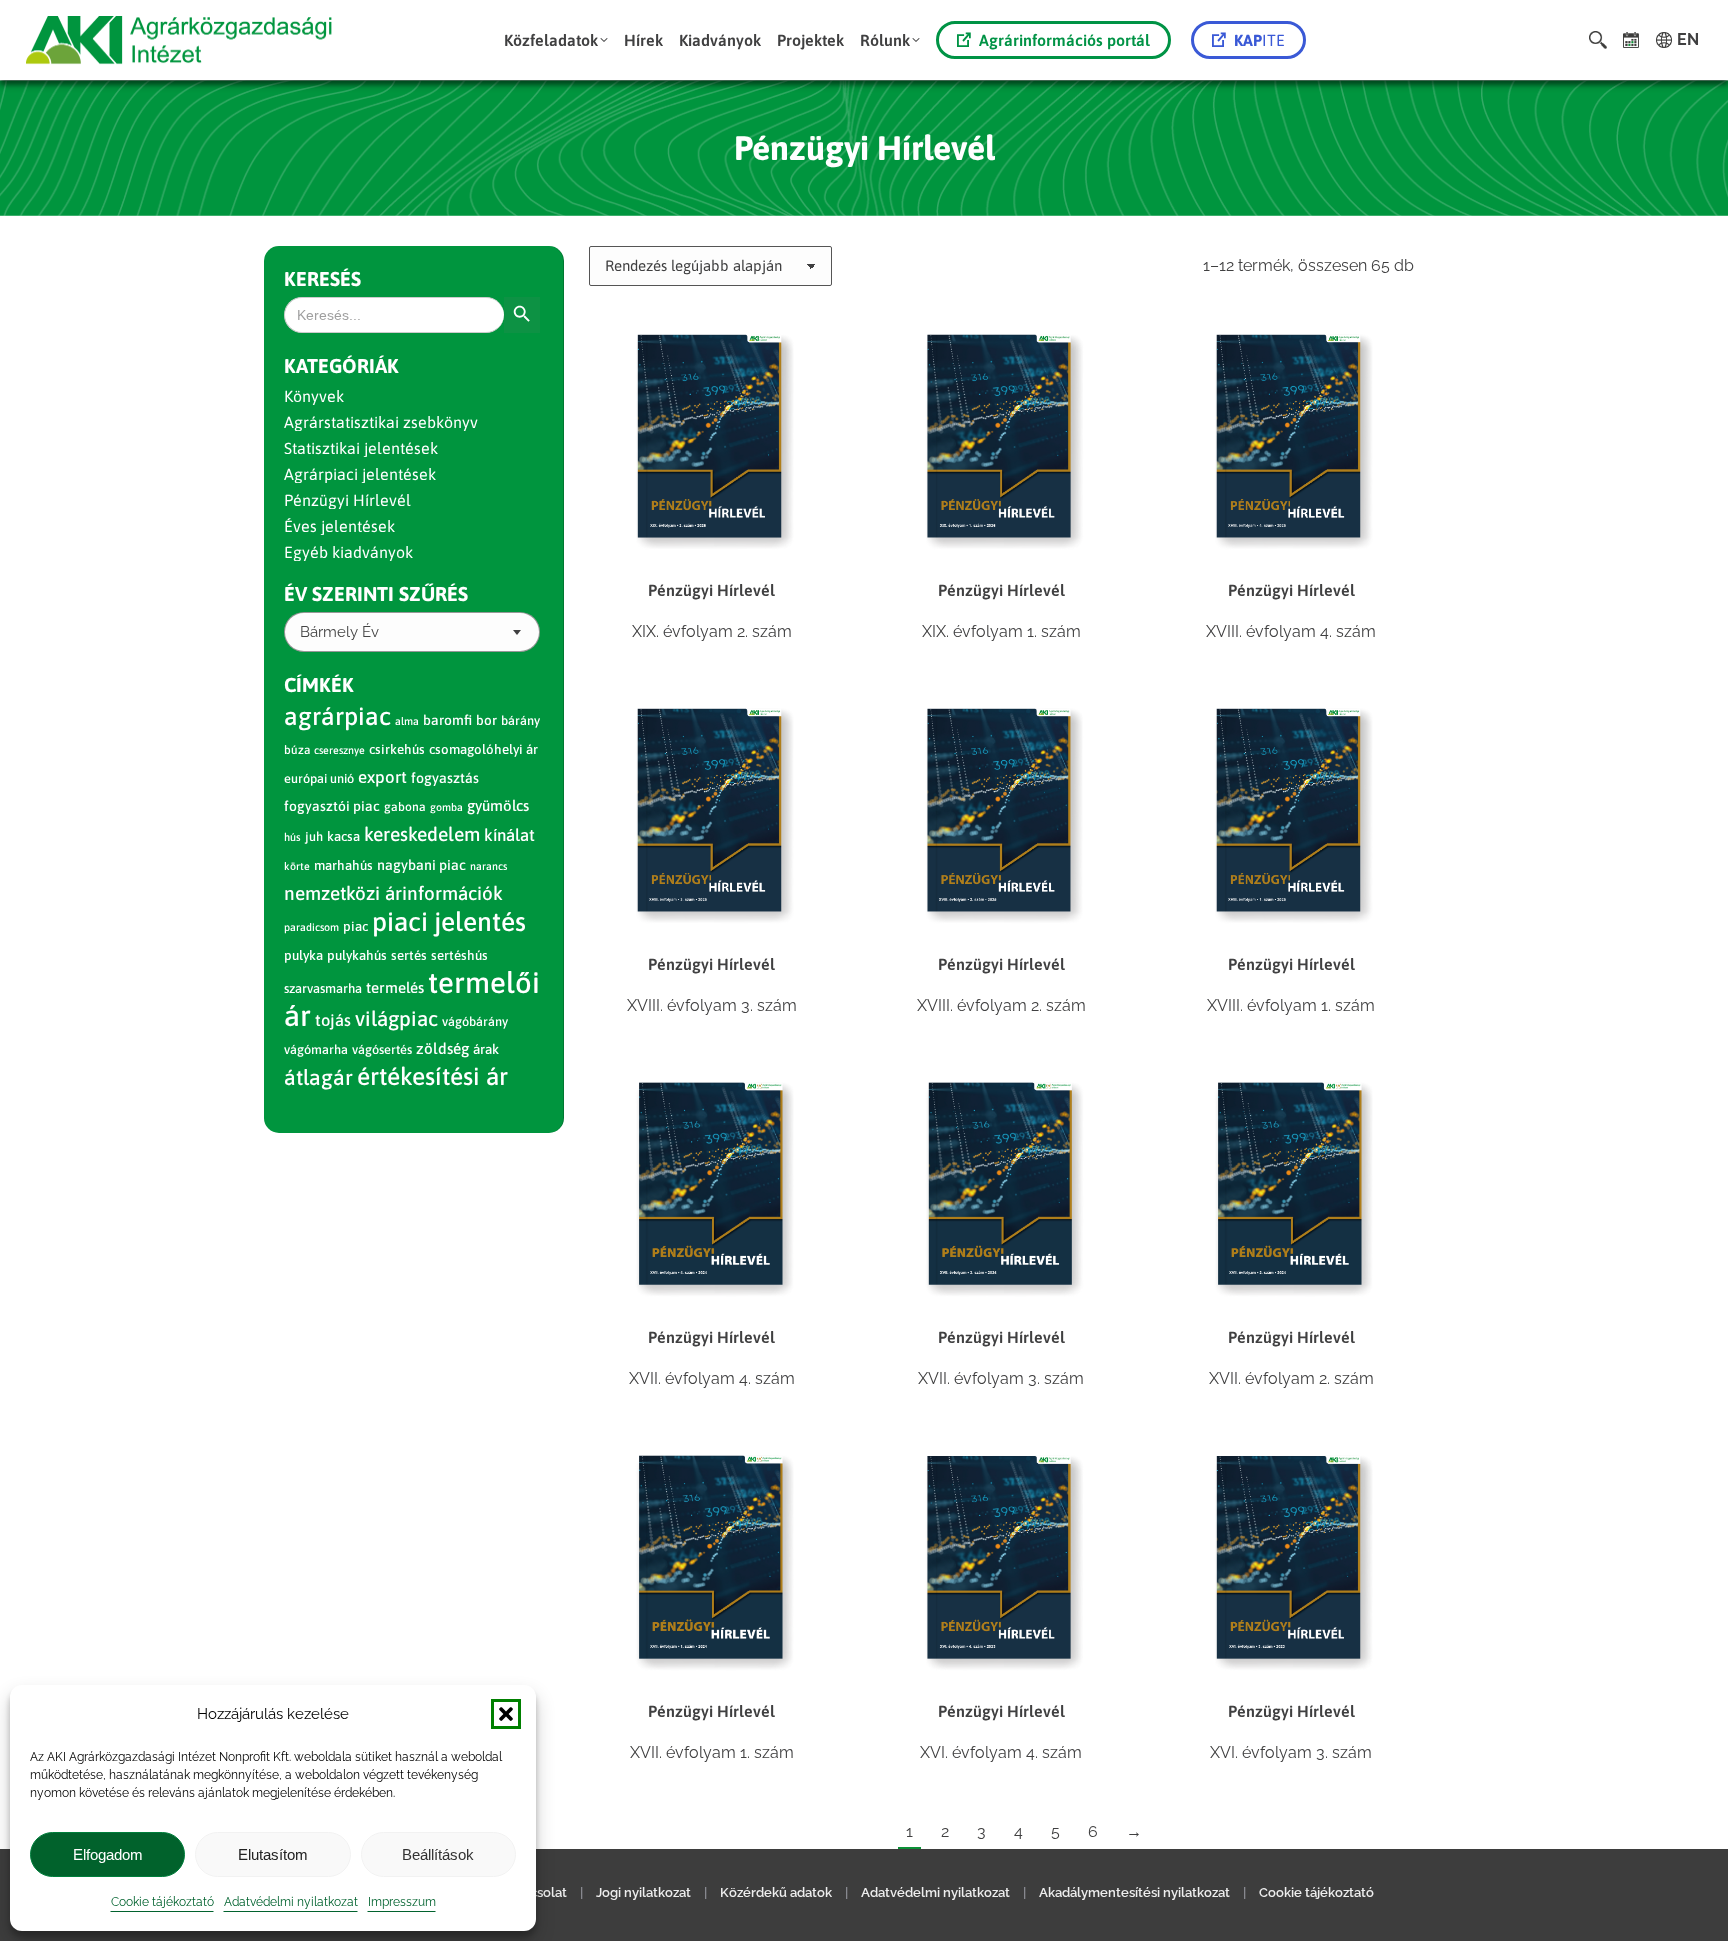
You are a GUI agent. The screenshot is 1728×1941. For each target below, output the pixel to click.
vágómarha (316, 1049)
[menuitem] (556, 40)
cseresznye (339, 750)
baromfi (447, 720)
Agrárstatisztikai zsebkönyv (381, 422)
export (382, 777)
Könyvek (314, 396)
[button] (506, 1714)
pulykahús (357, 955)
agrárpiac (337, 716)
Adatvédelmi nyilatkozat (291, 1902)
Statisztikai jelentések (361, 448)
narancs (488, 866)
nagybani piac (421, 865)
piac (355, 926)
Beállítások (438, 1854)
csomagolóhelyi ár (483, 749)
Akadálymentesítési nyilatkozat (1134, 1892)
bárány (520, 720)
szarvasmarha (323, 988)
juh (314, 836)
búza (297, 750)
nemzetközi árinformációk (393, 893)
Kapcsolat (536, 1892)
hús (292, 837)
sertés (409, 955)
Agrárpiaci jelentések (360, 474)
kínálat (509, 835)
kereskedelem (422, 834)
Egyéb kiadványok (348, 552)
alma (407, 721)
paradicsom (311, 927)
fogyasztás (445, 778)
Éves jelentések (339, 526)
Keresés (322, 278)
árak (486, 1049)
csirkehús (397, 749)
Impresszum (402, 1902)
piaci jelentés (449, 921)
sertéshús (459, 955)
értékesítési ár (432, 1076)
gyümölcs (498, 805)
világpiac (396, 1018)
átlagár (318, 1077)
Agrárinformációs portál (1064, 40)
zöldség (442, 1048)
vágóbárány (475, 1021)
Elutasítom (273, 1854)
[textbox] (339, 632)
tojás (333, 1020)
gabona (405, 807)
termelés (395, 987)
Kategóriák (341, 365)
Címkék (319, 684)
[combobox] (412, 632)
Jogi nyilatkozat (643, 1892)
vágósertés (382, 1049)
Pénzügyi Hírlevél (711, 590)
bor (486, 720)
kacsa (343, 836)
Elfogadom (108, 1854)
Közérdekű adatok (776, 1892)
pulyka (303, 955)
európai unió (319, 778)
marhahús (343, 865)
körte (297, 866)
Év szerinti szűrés (376, 593)
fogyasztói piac (332, 806)
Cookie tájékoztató (162, 1902)
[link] (1631, 40)
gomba (446, 807)
